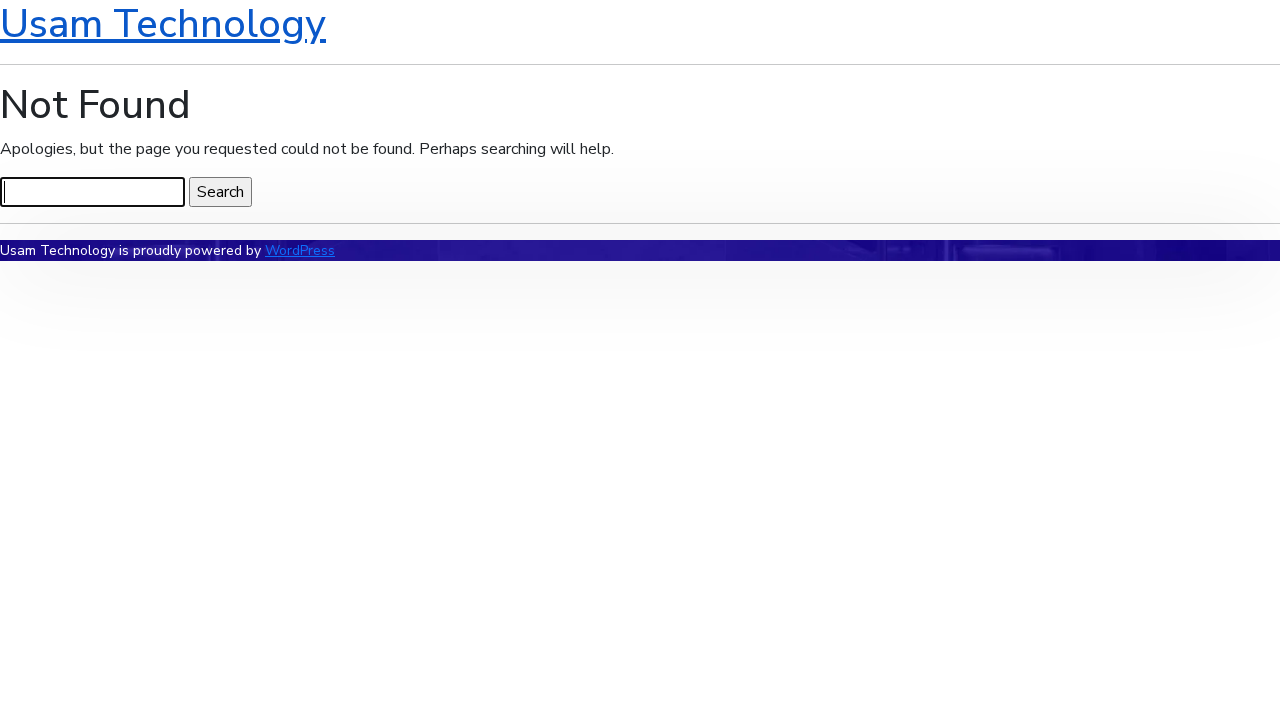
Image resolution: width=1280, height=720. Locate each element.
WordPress (300, 250)
